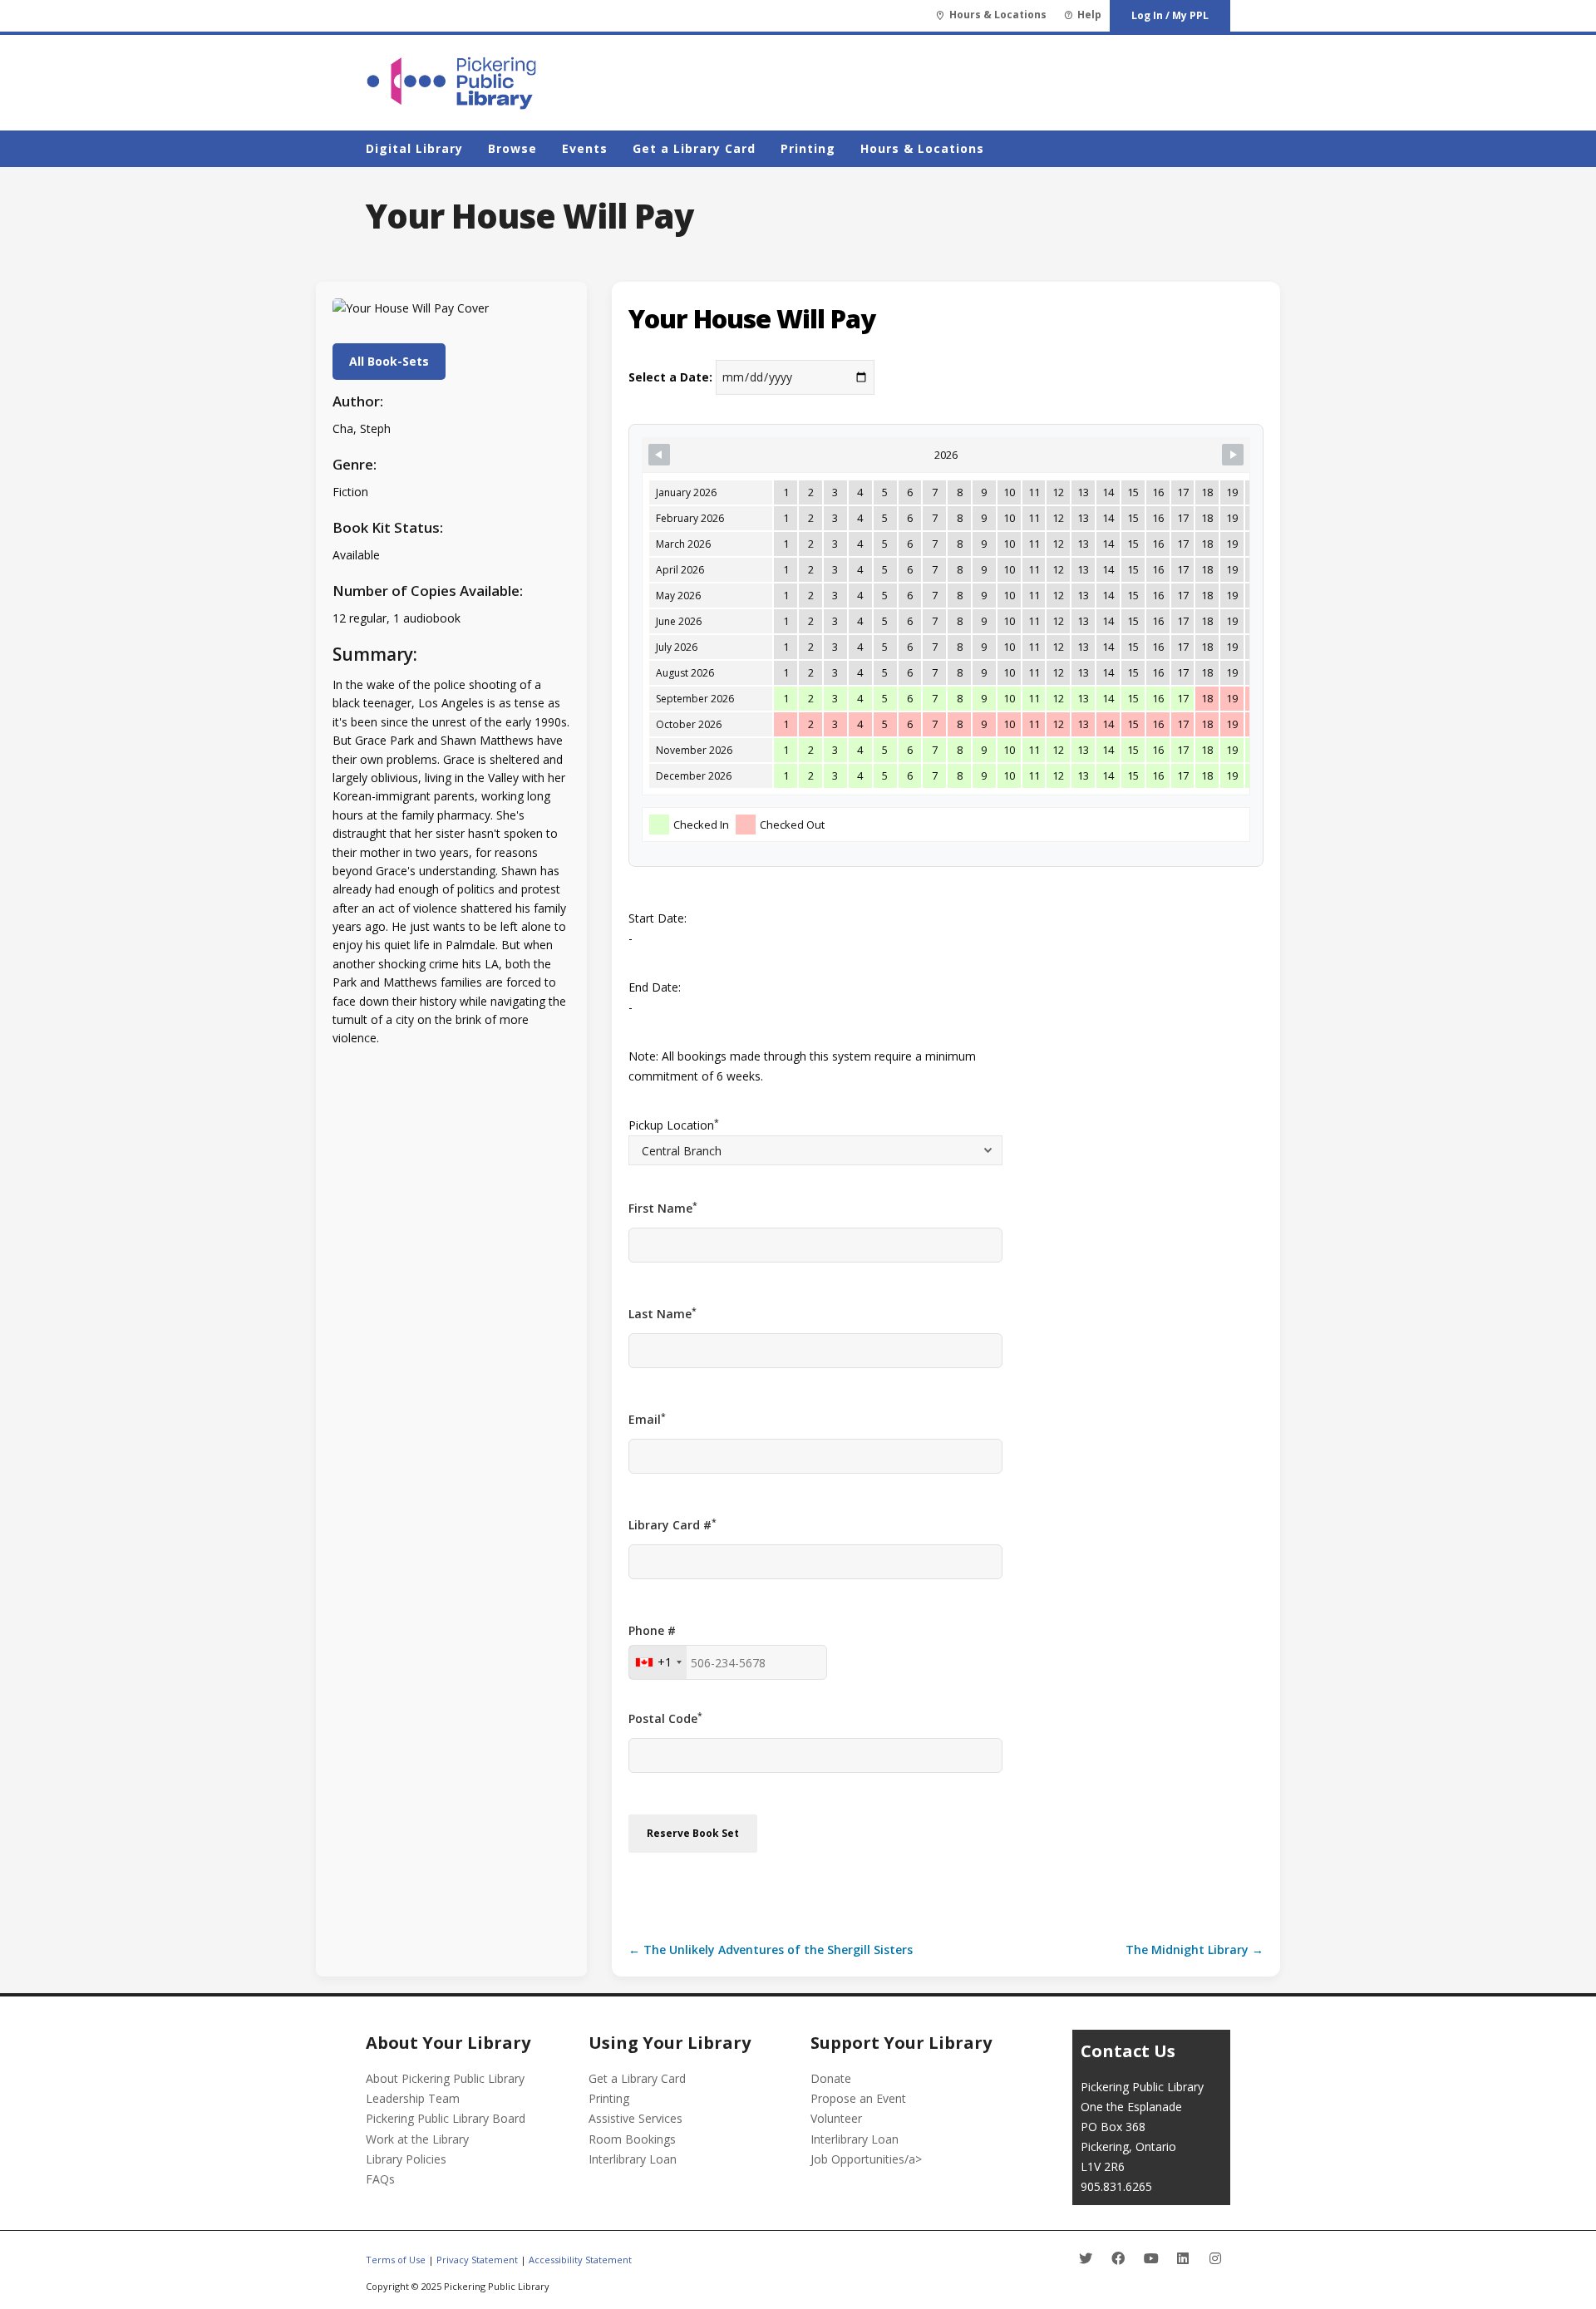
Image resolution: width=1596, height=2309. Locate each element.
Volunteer (836, 2118)
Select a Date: (670, 377)
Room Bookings (632, 2139)
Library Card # (672, 1524)
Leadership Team (413, 2098)
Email (647, 1419)
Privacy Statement (477, 2260)
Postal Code (665, 1718)
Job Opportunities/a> (866, 2159)
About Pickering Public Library (445, 2078)
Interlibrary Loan (633, 2159)
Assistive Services (635, 2118)
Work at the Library (417, 2139)
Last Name (663, 1313)
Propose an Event (858, 2098)
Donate (831, 2078)
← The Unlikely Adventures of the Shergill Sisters (771, 1950)
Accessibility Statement (580, 2260)
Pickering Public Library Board (446, 2118)
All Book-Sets (389, 361)
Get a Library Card (637, 2078)
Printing (609, 2098)
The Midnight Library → (1195, 1950)
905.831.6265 (1116, 2186)
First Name (663, 1208)
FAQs (380, 2179)
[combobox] (658, 1662)
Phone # (652, 1630)
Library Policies (406, 2159)
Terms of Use (396, 2260)
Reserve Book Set (693, 1833)
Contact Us (1128, 2051)
